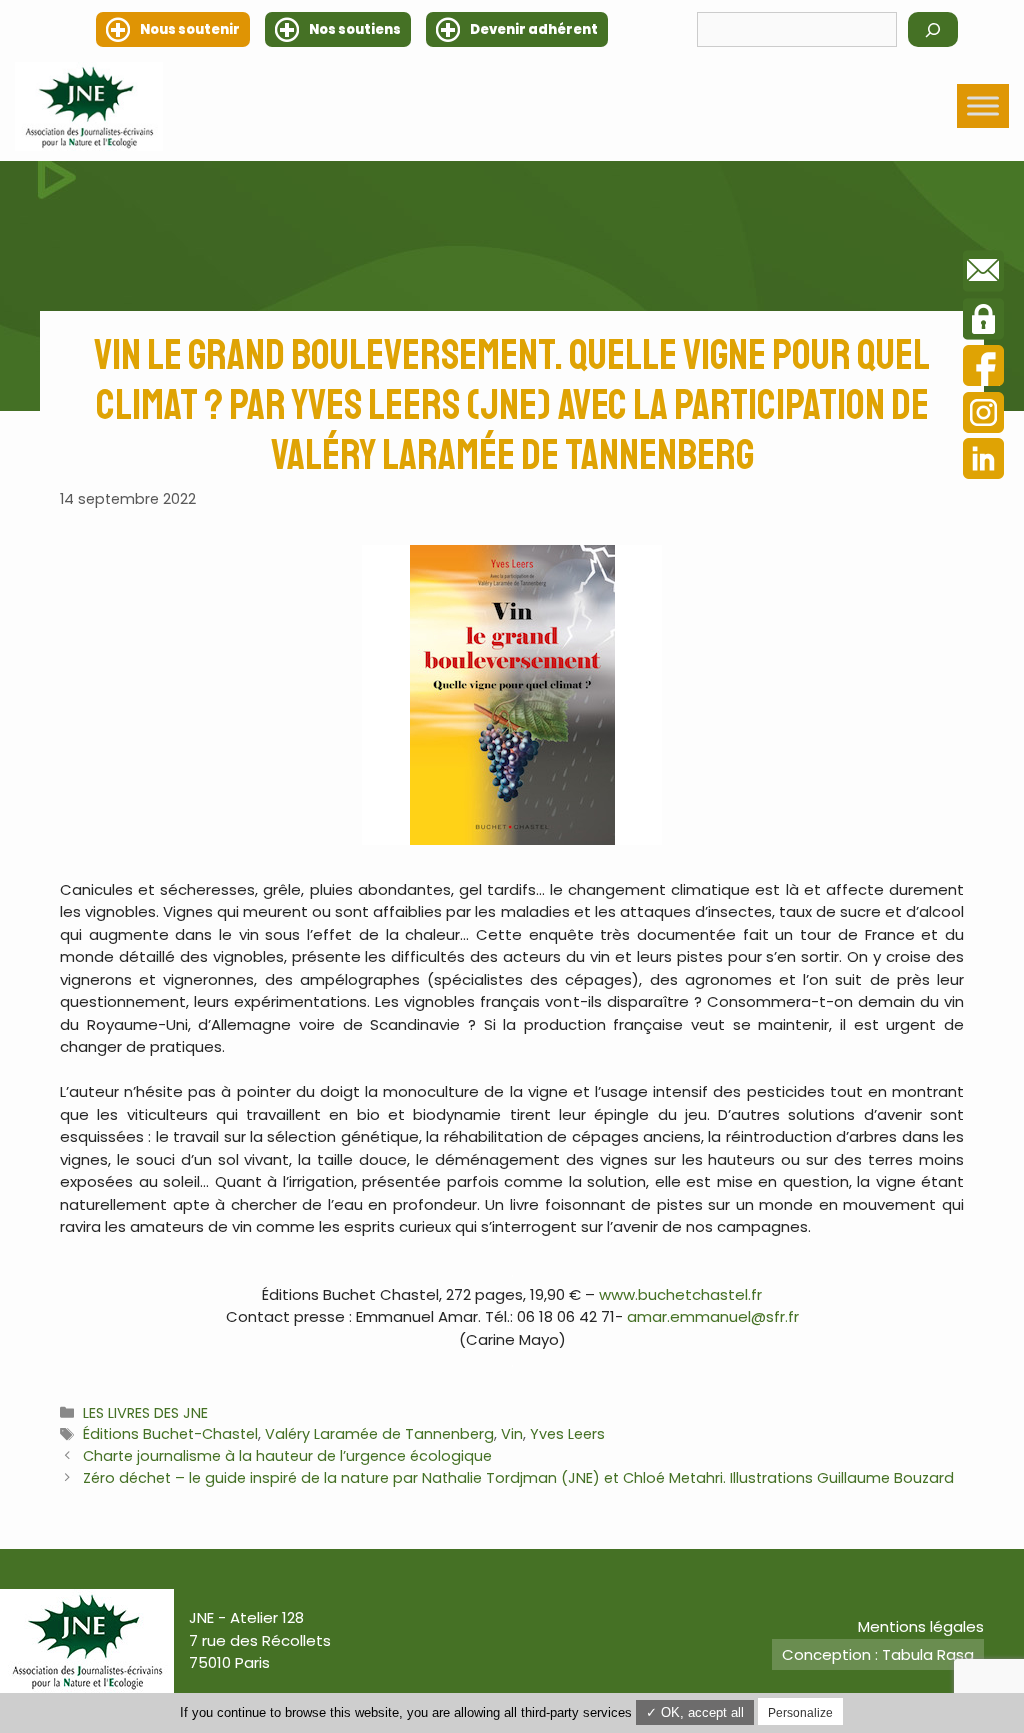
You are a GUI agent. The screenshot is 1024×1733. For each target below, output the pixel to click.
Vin (512, 1434)
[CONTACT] (983, 274)
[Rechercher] (933, 29)
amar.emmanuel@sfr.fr (713, 1316)
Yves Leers (567, 1434)
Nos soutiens (355, 29)
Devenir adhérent (534, 29)
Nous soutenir (190, 29)
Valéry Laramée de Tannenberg (379, 1434)
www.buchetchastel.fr (680, 1294)
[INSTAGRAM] (983, 415)
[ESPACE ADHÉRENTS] (983, 322)
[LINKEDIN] (983, 461)
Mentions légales (921, 1626)
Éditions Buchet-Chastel (170, 1434)
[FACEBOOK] (983, 368)
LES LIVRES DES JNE (145, 1413)
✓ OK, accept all (695, 1712)
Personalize (800, 1713)
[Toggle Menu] (983, 106)
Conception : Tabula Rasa (878, 1654)
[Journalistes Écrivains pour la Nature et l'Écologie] (89, 106)
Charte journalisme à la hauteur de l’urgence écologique (287, 1456)
